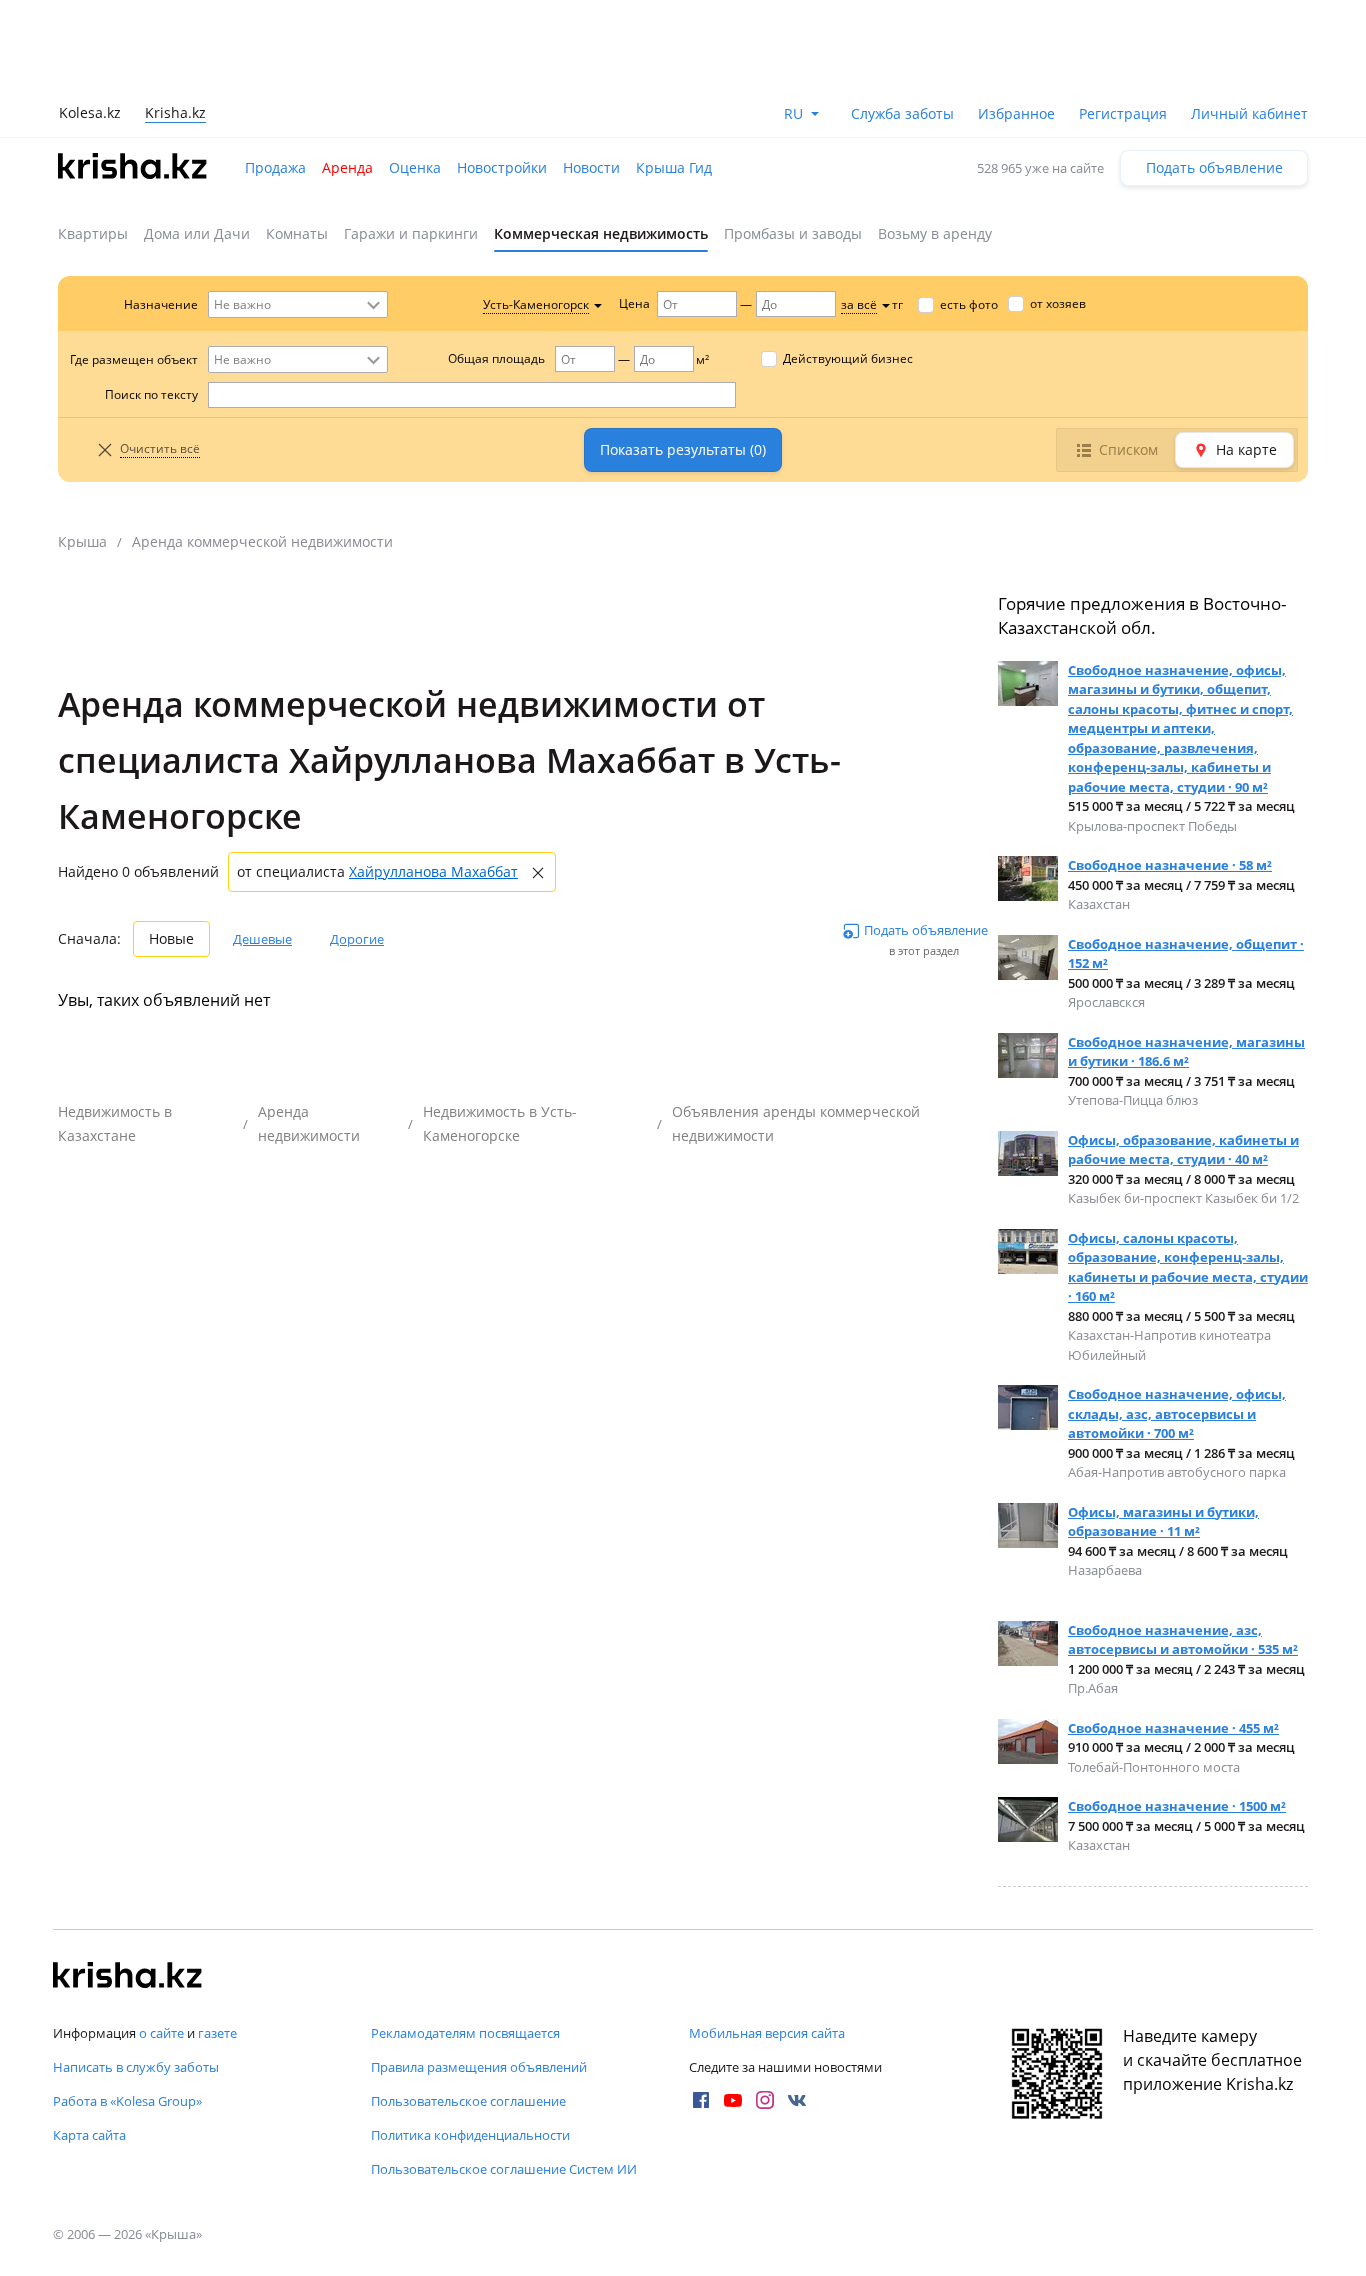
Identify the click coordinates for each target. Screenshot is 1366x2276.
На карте (1246, 449)
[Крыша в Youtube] (733, 2100)
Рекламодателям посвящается (465, 2033)
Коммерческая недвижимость (601, 233)
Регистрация (1123, 113)
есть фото (969, 304)
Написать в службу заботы (136, 2067)
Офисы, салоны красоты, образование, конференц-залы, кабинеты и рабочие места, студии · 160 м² (1188, 1267)
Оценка (415, 167)
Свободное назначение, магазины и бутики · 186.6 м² (1186, 1052)
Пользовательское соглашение (468, 2101)
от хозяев (1058, 303)
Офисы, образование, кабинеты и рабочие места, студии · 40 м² (1183, 1150)
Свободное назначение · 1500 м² (1177, 1806)
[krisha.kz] (128, 1977)
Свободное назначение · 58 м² (1170, 865)
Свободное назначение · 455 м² (1173, 1728)
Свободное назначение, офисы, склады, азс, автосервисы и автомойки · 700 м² (1177, 1413)
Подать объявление (1214, 167)
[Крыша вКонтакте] (797, 2100)
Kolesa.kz (90, 112)
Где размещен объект (134, 359)
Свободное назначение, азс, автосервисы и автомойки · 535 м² (1183, 1640)
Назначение (161, 304)
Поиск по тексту (151, 394)
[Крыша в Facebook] (701, 2100)
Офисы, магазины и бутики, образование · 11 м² (1163, 1522)
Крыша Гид (674, 167)
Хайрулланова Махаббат (433, 871)
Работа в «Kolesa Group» (127, 2101)
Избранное (1016, 113)
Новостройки (502, 167)
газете (217, 2033)
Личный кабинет (1249, 113)
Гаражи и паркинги (411, 233)
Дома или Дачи (197, 233)
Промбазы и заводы (793, 233)
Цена (634, 303)
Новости (591, 167)
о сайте (161, 2033)
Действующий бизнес (848, 358)
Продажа (275, 167)
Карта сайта (89, 2135)
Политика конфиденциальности (470, 2135)
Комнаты (297, 233)
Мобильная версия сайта (767, 2033)
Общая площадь (496, 358)
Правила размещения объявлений (479, 2067)
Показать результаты (683, 449)
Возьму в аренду (935, 233)
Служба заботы (902, 113)
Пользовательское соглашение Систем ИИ (504, 2169)
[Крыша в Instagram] (765, 2100)
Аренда (347, 167)
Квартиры (93, 233)
